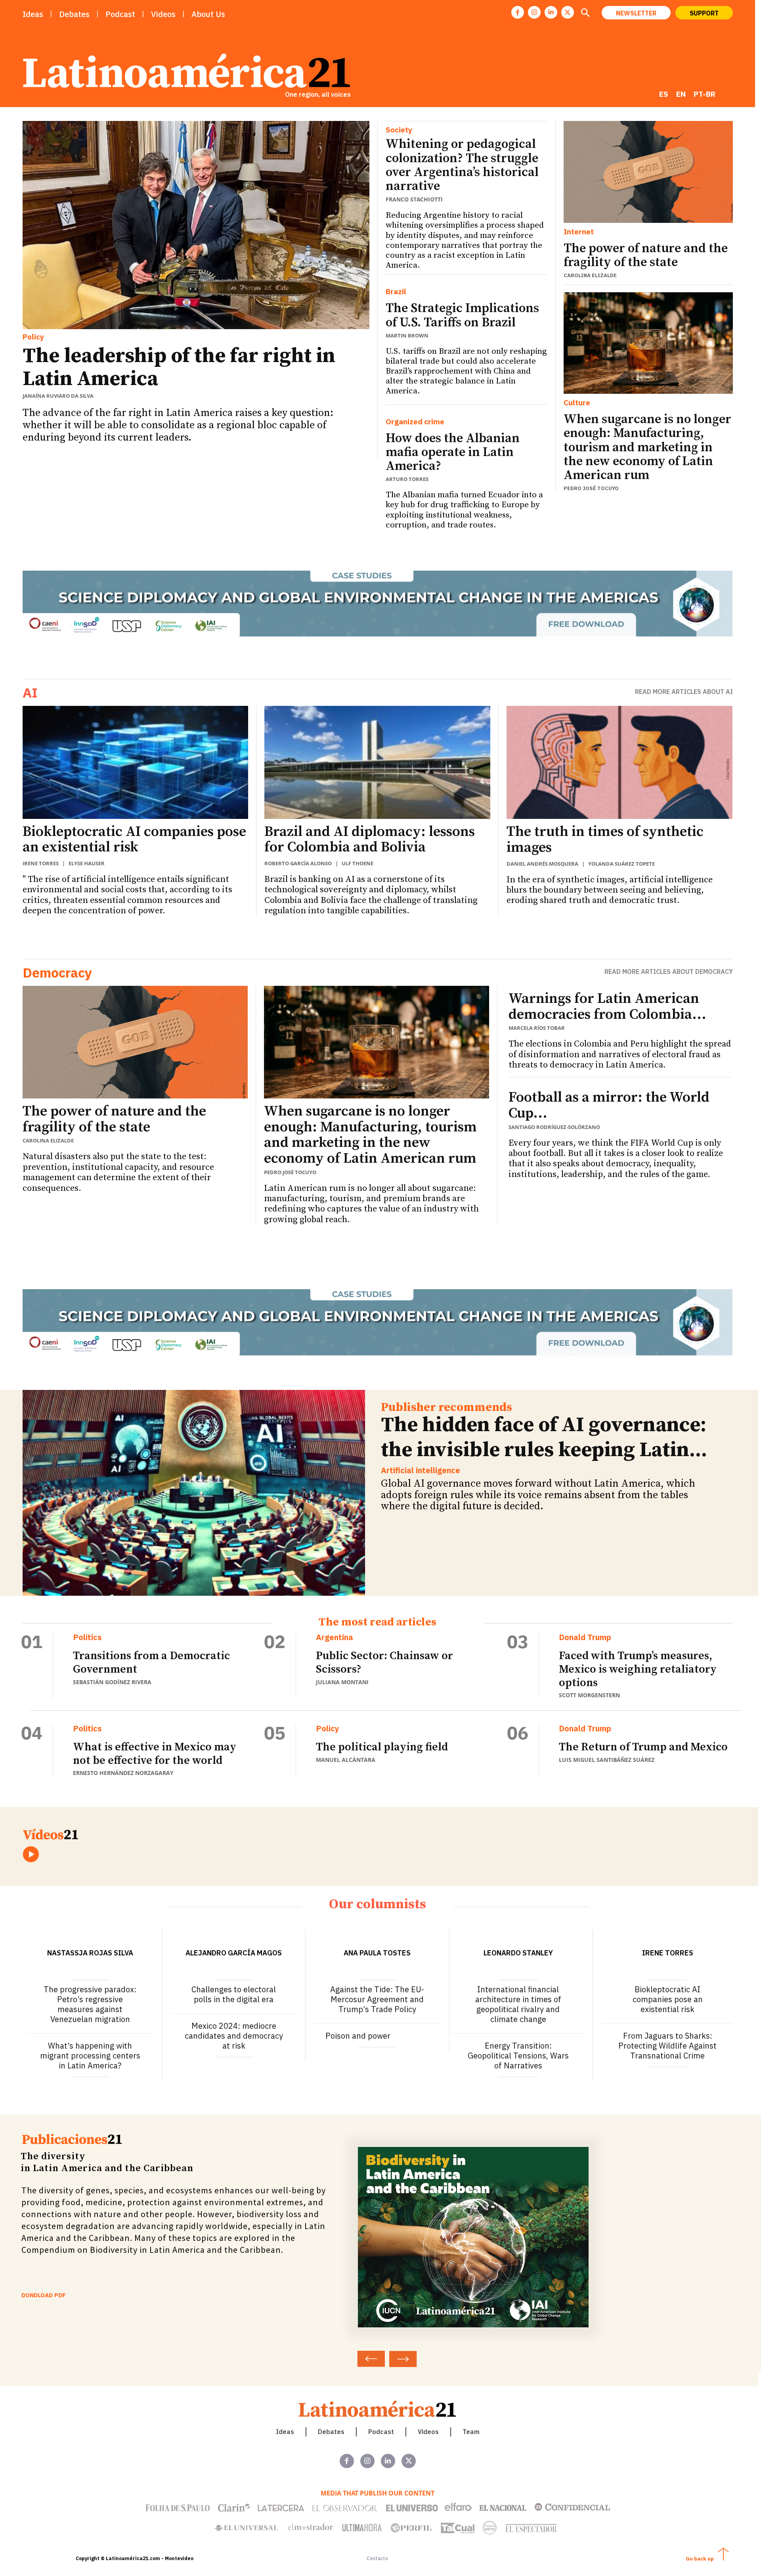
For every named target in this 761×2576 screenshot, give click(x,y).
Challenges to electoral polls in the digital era (234, 1994)
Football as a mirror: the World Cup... (609, 1105)
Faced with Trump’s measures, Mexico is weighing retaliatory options (638, 1669)
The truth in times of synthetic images (605, 840)
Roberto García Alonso (298, 863)
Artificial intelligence (421, 1470)
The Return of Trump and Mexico (643, 1747)
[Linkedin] (551, 12)
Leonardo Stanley (518, 1953)
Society (399, 130)
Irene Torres (41, 863)
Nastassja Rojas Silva (90, 1953)
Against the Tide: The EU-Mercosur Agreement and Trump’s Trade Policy (377, 1999)
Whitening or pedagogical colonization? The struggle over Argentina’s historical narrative (462, 165)
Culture (577, 403)
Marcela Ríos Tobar (537, 1028)
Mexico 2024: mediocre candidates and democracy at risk (234, 2036)
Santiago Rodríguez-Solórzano (554, 1127)
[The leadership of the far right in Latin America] (196, 225)
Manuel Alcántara (346, 1760)
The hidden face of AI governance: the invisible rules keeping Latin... (544, 1437)
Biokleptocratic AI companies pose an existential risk (134, 840)
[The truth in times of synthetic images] (620, 762)
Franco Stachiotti (414, 199)
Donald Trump (585, 1637)
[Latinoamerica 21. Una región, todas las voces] (378, 2409)
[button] (585, 13)
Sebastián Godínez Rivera (112, 1682)
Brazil (396, 292)
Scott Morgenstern (589, 1695)
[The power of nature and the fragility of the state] (648, 172)
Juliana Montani (342, 1682)
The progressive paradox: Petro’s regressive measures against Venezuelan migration (90, 2004)
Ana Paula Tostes (377, 1953)
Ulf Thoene (358, 863)
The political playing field (382, 1747)
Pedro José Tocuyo (591, 488)
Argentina (335, 1637)
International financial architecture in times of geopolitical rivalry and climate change (518, 2004)
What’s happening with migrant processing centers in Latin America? (90, 2056)
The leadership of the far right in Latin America (179, 367)
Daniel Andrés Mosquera (542, 864)
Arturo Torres (407, 479)
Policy (33, 337)
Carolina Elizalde (590, 275)
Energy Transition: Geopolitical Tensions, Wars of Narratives (518, 2056)
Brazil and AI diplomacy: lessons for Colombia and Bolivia (370, 840)
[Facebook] (518, 12)
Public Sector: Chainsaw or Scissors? (384, 1663)
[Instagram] (534, 12)
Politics (87, 1637)
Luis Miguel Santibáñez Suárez (607, 1760)
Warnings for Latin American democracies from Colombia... (607, 1007)
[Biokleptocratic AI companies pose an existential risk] (136, 762)
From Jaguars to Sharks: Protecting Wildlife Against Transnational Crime (667, 2046)
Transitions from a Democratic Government (151, 1663)
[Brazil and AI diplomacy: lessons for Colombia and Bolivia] (377, 762)
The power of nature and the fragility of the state (646, 256)
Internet (579, 232)
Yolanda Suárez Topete (621, 864)
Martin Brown (407, 335)
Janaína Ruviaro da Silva (58, 396)
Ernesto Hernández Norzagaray (123, 1773)
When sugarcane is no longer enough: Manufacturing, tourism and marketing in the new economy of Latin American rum (647, 448)
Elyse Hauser (87, 863)
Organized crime (415, 422)
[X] (568, 12)
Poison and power (358, 2036)
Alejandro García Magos (234, 1953)
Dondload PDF (44, 2295)
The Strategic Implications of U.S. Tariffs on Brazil (462, 315)
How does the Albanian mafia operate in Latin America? (453, 452)
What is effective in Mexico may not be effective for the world (155, 1754)
